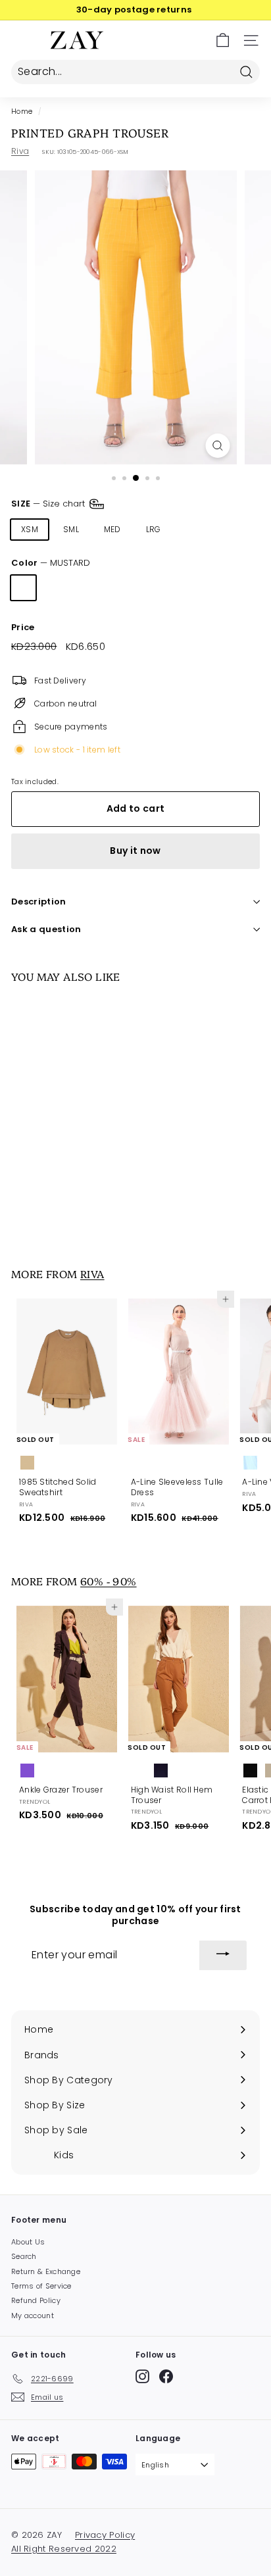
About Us (28, 2242)
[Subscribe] (223, 1956)
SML (71, 529)
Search (24, 2256)
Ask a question (46, 929)
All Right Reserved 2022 (64, 2549)
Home (22, 111)
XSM (30, 529)
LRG (154, 529)
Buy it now (135, 851)
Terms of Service (41, 2286)
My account (33, 2316)
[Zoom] (218, 446)
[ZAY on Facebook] (166, 2376)
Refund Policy (36, 2300)
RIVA (92, 1274)
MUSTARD (23, 588)
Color (51, 563)
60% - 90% (109, 1581)
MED (112, 529)
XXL (232, 529)
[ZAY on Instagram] (142, 2376)
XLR (193, 529)
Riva (20, 151)
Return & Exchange (46, 2271)
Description (39, 902)
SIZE (49, 504)
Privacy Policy (105, 2535)
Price (23, 628)
